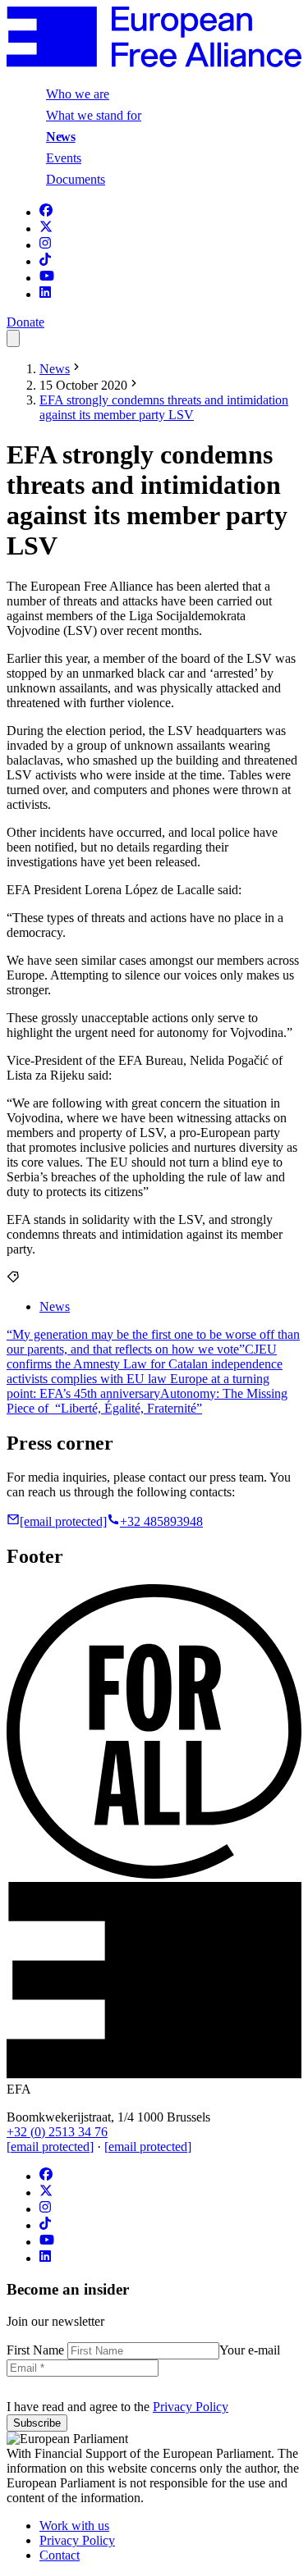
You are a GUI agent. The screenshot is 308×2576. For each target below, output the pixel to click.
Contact (60, 2555)
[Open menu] (13, 338)
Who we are (78, 94)
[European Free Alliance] (154, 63)
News (61, 137)
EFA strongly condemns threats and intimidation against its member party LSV (164, 407)
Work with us (74, 2526)
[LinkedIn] (45, 294)
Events (64, 158)
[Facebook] (46, 212)
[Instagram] (45, 245)
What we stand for (94, 115)
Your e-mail (250, 2350)
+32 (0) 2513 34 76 (57, 2132)
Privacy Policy (191, 2407)
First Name (37, 2350)
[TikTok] (45, 261)
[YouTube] (47, 278)
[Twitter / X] (46, 228)
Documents (76, 179)
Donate (25, 322)
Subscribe (37, 2423)
